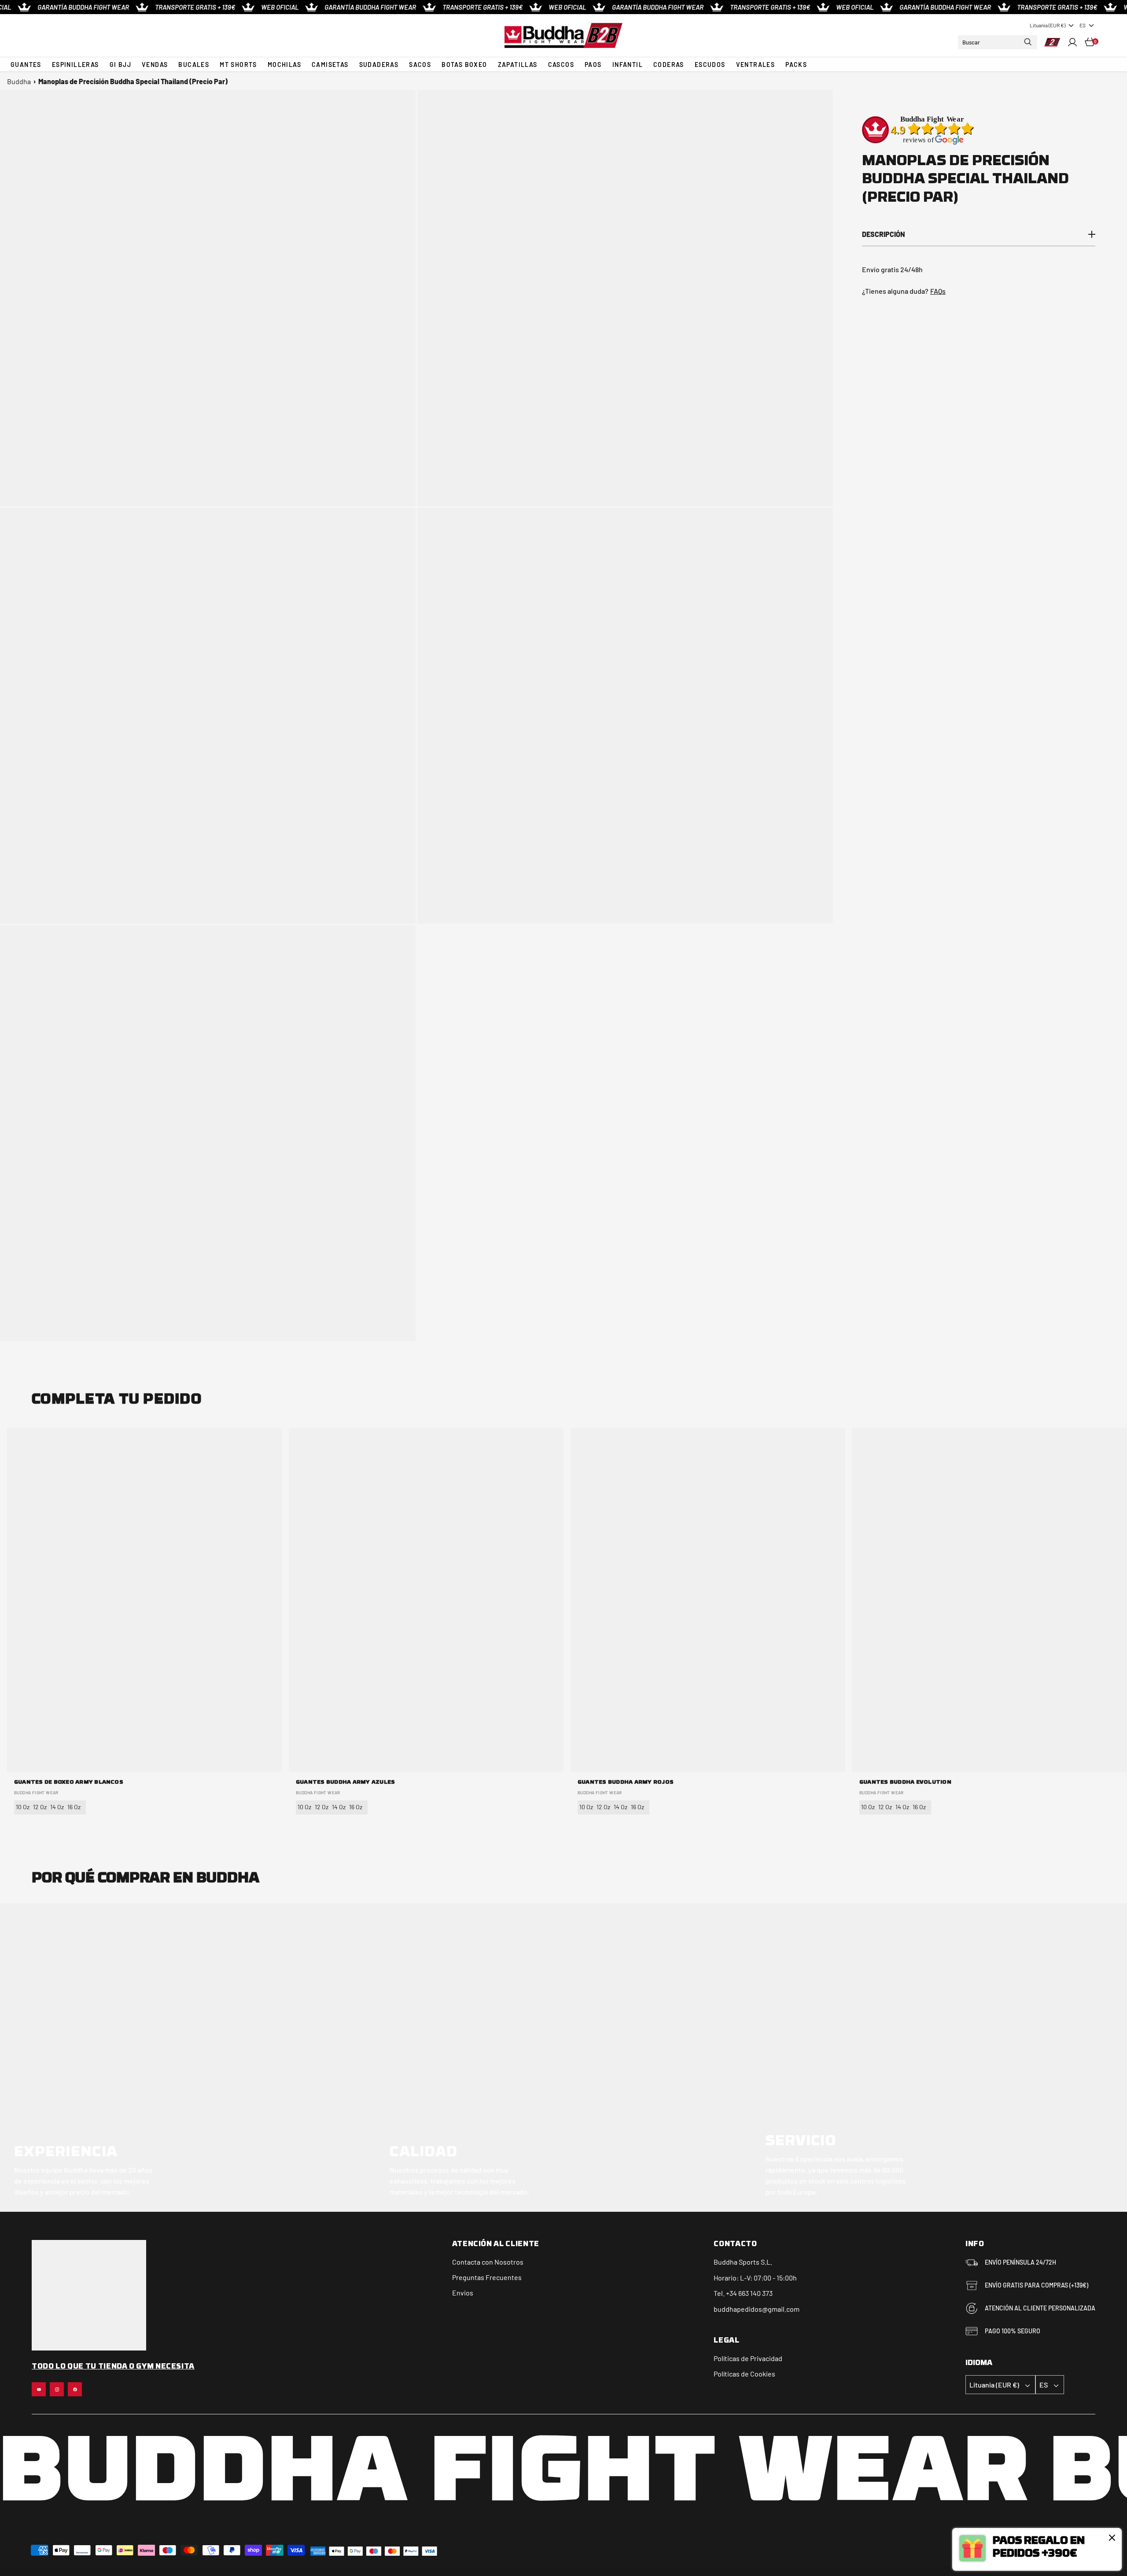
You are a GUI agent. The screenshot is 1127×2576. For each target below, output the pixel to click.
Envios (463, 2293)
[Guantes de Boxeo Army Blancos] (144, 1600)
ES (1083, 25)
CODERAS (669, 65)
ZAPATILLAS (518, 65)
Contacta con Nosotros (488, 2262)
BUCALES (194, 65)
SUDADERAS (379, 65)
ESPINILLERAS (76, 65)
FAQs (938, 291)
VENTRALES (756, 65)
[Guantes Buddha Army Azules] (426, 1600)
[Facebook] (75, 2389)
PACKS (796, 65)
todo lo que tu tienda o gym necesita (113, 2367)
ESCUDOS (710, 65)
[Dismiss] (1112, 2538)
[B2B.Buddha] (563, 35)
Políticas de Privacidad (748, 2358)
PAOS (593, 65)
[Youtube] (39, 2389)
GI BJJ (120, 65)
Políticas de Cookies (744, 2374)
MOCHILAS (284, 65)
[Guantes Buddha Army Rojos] (708, 1600)
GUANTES (26, 65)
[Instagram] (57, 2389)
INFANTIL (628, 65)
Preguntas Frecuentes (487, 2277)
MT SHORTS (238, 65)
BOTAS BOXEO (464, 65)
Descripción (884, 234)
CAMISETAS (330, 65)
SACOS (420, 65)
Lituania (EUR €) (1048, 25)
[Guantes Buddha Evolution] (990, 1600)
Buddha (19, 81)
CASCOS (561, 65)
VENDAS (155, 65)
